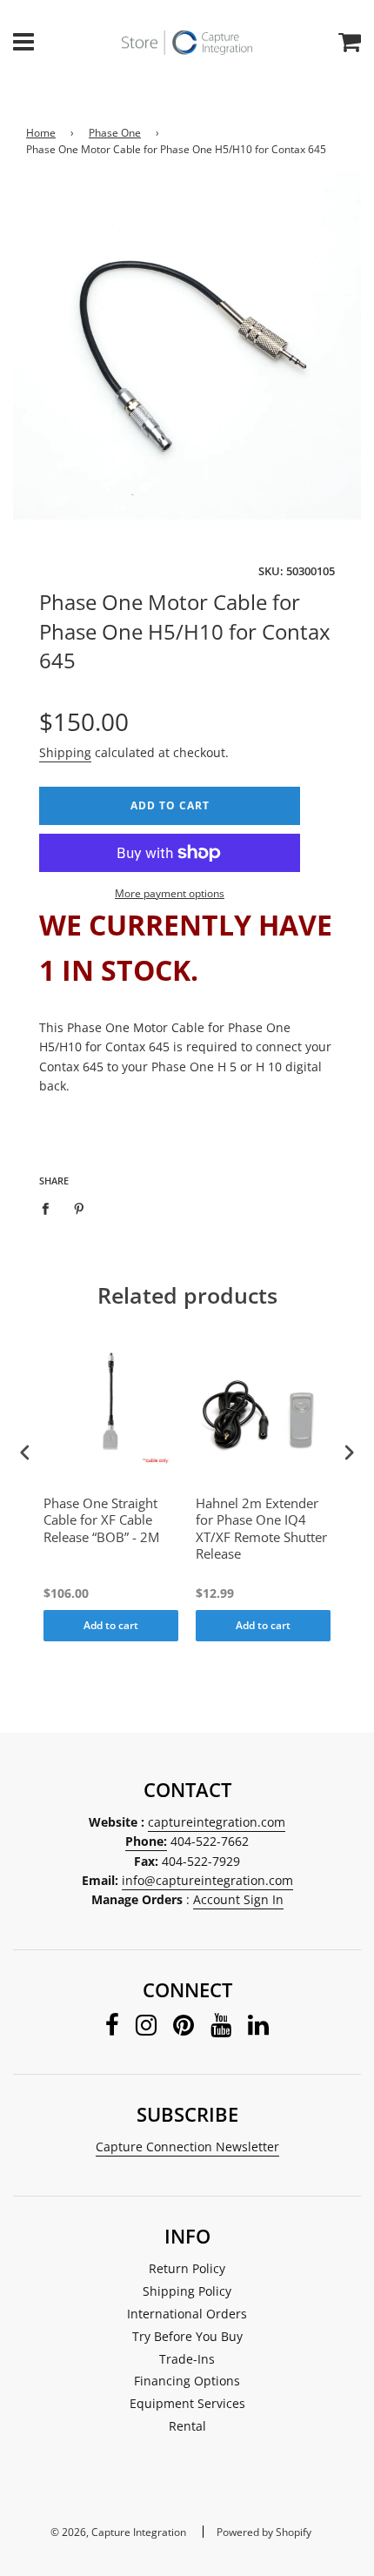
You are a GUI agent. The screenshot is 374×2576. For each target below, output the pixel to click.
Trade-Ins (187, 2359)
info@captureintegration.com (207, 1880)
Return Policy (187, 2268)
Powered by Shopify (264, 2532)
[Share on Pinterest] (80, 1208)
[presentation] (25, 1453)
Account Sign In (238, 1899)
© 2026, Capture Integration (118, 2532)
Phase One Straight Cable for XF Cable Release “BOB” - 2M (101, 1520)
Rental (187, 2426)
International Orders (187, 2314)
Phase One (115, 133)
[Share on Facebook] (50, 1208)
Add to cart (111, 1625)
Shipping (65, 752)
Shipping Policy (187, 2291)
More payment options (170, 893)
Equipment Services (187, 2403)
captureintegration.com (217, 1822)
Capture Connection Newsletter (187, 2147)
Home (41, 133)
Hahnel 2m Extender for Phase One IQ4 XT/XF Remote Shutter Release (261, 1529)
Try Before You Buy (187, 2336)
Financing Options (187, 2381)
